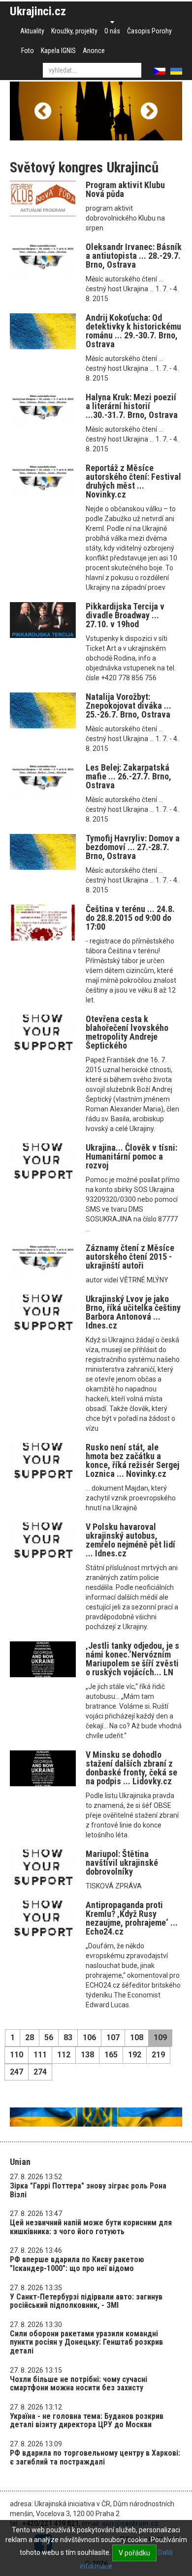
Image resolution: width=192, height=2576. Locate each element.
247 (16, 2072)
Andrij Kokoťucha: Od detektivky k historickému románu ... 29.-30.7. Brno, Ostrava (133, 331)
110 (16, 2055)
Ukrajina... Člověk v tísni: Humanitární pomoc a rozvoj (131, 1156)
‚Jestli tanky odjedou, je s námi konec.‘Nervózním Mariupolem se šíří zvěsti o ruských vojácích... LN (132, 1659)
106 (89, 2037)
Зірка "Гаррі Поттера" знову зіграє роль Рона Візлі (88, 2190)
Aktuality (32, 31)
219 (158, 2055)
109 (160, 2037)
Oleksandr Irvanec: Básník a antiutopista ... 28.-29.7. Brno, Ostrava (134, 256)
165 (111, 2055)
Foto (28, 51)
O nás (112, 31)
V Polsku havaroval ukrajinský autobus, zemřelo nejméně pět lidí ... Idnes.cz (130, 1540)
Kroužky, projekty (74, 31)
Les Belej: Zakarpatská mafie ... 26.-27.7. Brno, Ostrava (128, 776)
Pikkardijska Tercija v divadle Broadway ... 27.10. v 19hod (125, 615)
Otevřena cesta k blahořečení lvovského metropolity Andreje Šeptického (127, 1032)
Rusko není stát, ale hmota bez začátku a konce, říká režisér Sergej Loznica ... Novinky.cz (132, 1460)
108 (137, 2037)
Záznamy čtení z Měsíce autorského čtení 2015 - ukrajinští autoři (130, 1257)
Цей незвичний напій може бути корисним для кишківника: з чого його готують (91, 2227)
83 (68, 2037)
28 (30, 2037)
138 (87, 2055)
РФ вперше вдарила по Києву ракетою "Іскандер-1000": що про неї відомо (77, 2264)
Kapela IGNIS (58, 51)
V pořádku (134, 2553)
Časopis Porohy (149, 31)
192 (135, 2055)
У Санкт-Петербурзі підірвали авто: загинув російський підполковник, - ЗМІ (86, 2301)
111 (40, 2055)
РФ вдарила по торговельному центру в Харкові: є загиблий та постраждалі (95, 2457)
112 (64, 2055)
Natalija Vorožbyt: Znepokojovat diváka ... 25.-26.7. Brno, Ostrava (128, 706)
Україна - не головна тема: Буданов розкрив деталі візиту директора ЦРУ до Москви (87, 2421)
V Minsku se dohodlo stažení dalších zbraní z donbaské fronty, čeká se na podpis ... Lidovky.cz (131, 1768)
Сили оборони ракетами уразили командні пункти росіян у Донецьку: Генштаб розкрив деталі (86, 2342)
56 (49, 2037)
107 (113, 2037)
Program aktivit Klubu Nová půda (125, 189)
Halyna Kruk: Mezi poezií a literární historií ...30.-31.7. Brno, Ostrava (132, 406)
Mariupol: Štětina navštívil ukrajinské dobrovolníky (122, 1863)
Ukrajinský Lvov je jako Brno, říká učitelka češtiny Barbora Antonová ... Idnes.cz (133, 1312)
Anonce (94, 51)
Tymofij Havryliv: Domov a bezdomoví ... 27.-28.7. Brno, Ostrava (133, 847)
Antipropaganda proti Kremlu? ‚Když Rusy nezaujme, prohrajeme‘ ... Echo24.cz (132, 1918)
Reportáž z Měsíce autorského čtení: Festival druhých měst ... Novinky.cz (133, 481)
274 (40, 2072)
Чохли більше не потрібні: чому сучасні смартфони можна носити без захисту (79, 2384)
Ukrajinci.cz (38, 11)
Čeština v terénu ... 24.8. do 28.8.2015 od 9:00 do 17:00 (130, 918)
